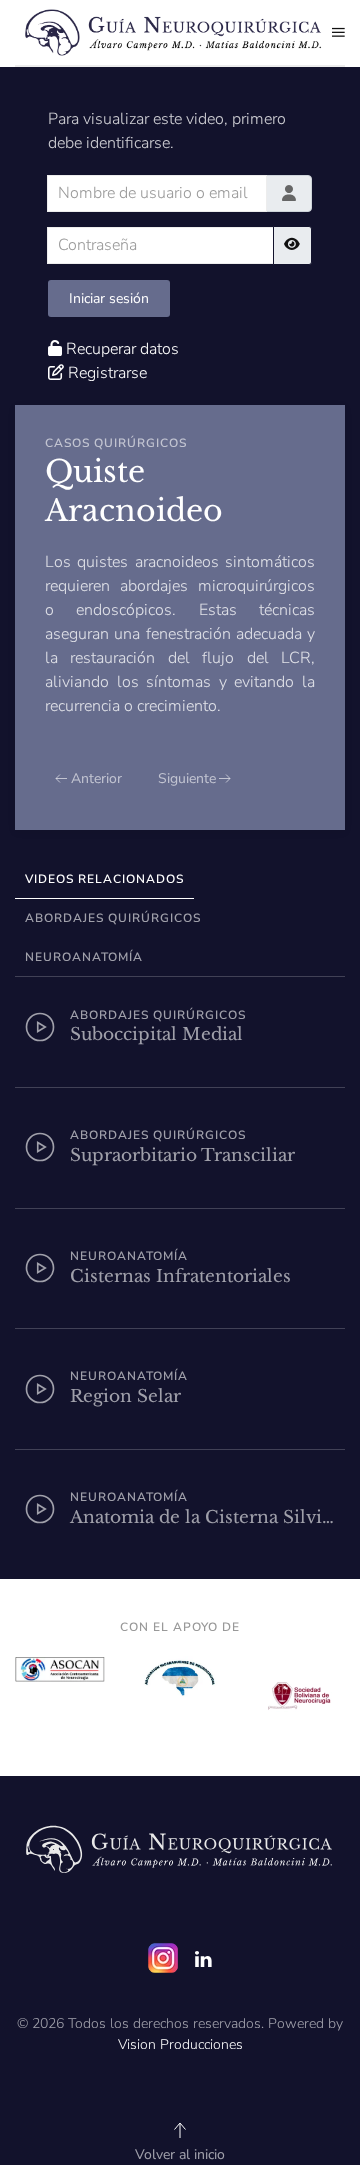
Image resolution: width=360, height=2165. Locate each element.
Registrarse (107, 373)
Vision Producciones (180, 2044)
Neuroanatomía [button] (84, 957)
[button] (338, 32)
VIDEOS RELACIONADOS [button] (104, 879)
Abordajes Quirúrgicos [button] (113, 918)
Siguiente (187, 778)
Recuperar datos (122, 349)
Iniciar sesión (109, 298)
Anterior (96, 778)
